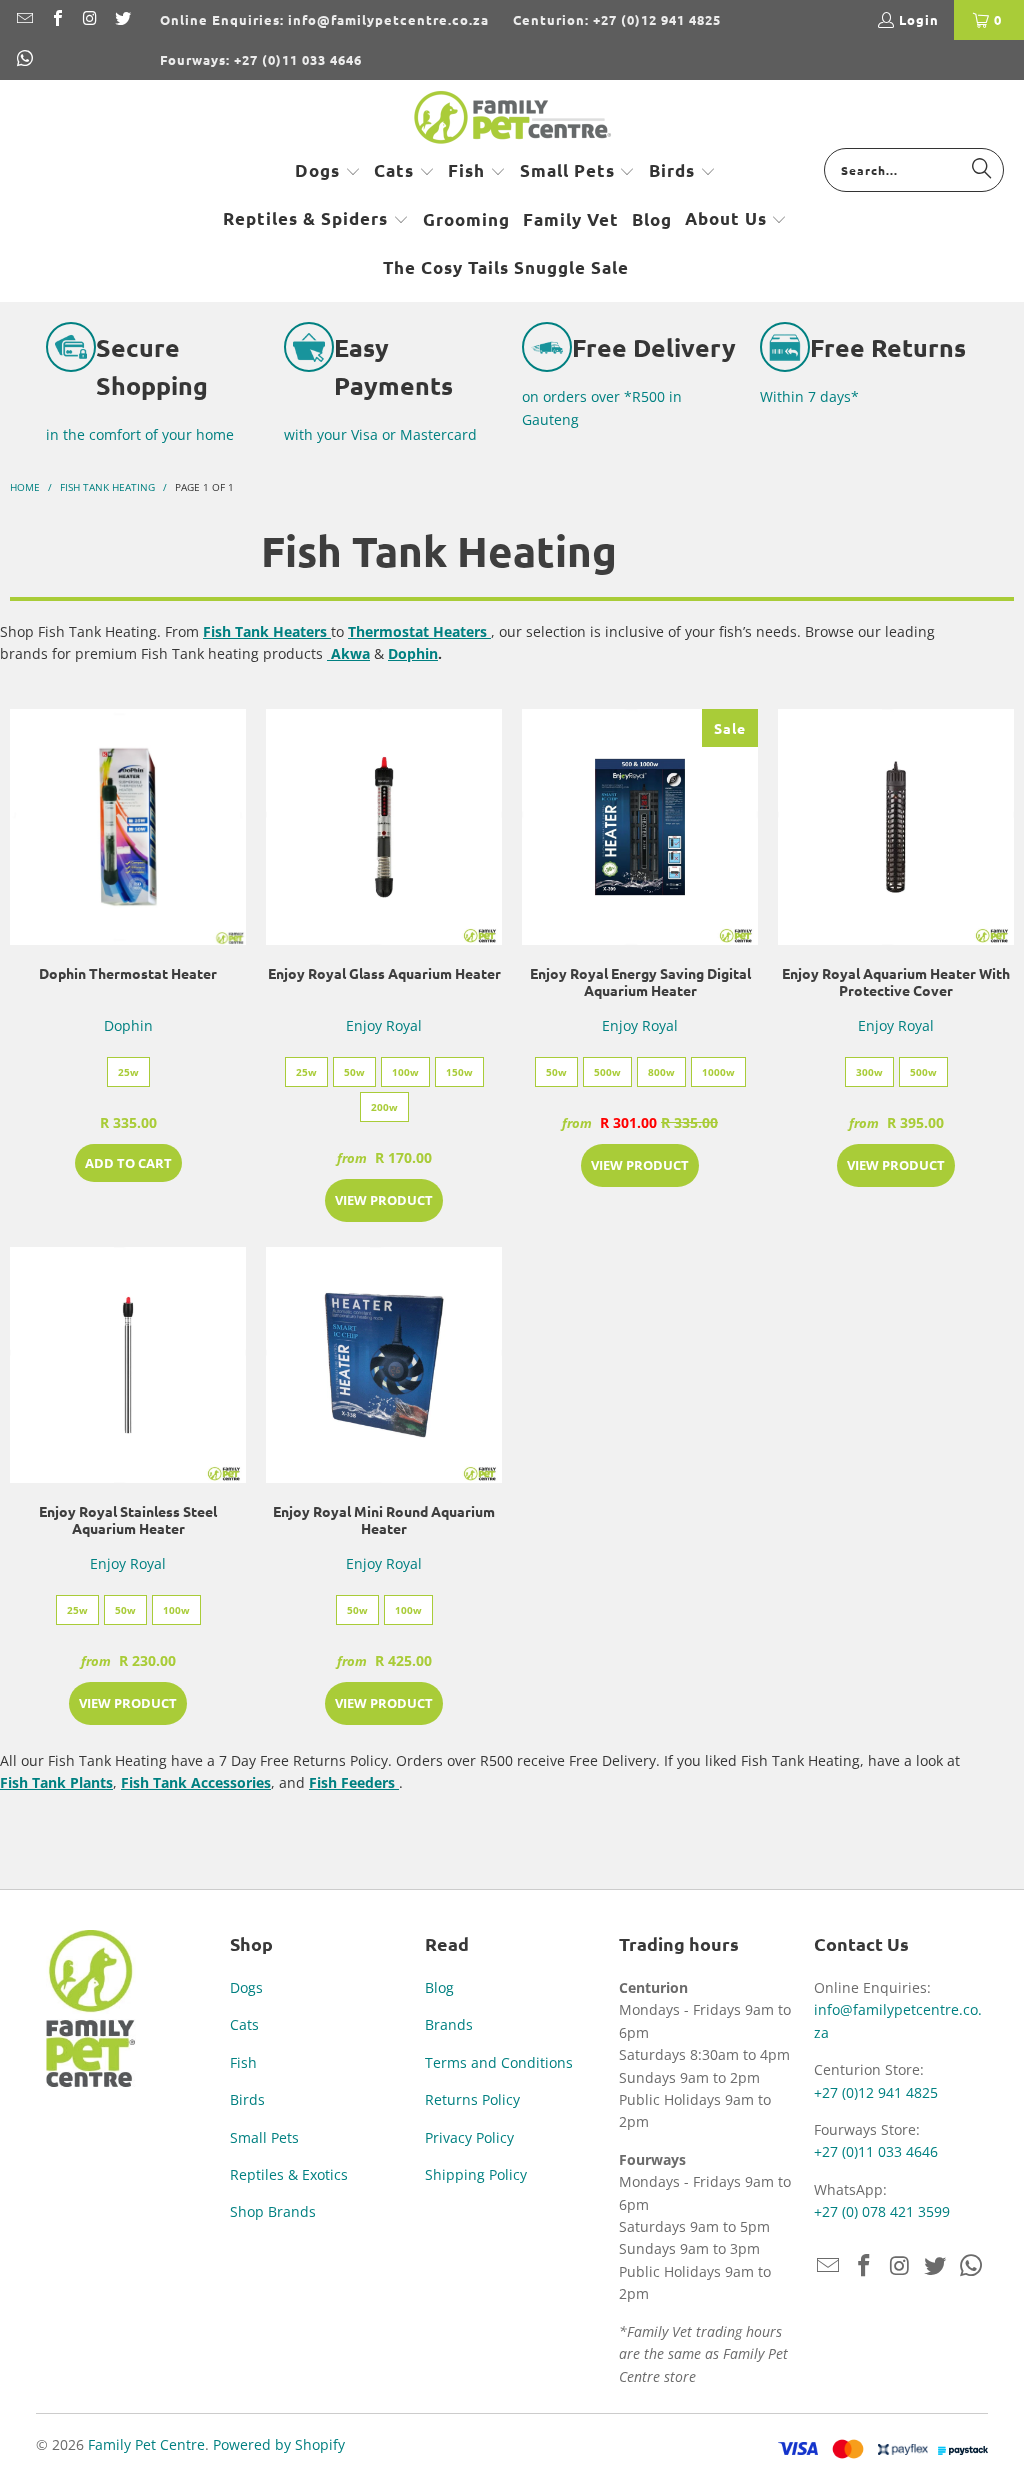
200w (384, 1107)
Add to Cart (128, 1163)
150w (459, 1072)
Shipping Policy (476, 2174)
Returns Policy (472, 2099)
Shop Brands (273, 2211)
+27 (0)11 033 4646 (876, 2151)
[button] (328, 172)
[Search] (982, 169)
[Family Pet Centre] (512, 119)
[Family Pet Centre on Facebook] (56, 19)
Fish (243, 2062)
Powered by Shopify (279, 2444)
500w (607, 1072)
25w (128, 1072)
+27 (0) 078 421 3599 (882, 2211)
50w (354, 1072)
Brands (449, 2024)
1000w (718, 1072)
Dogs (246, 1987)
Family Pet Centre (146, 2444)
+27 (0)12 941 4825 (876, 2092)
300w (869, 1072)
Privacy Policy (469, 2137)
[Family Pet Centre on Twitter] (121, 19)
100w (405, 1072)
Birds (247, 2099)
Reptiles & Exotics (289, 2174)
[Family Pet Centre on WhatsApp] (24, 59)
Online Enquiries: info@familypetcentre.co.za (324, 19)
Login (919, 19)
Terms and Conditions (499, 2062)
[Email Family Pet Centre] (24, 19)
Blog (439, 1987)
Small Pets (264, 2137)
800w (661, 1072)
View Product (384, 1200)
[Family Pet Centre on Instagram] (89, 19)
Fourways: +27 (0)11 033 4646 (261, 59)
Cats (244, 2024)
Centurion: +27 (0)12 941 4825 (617, 19)
